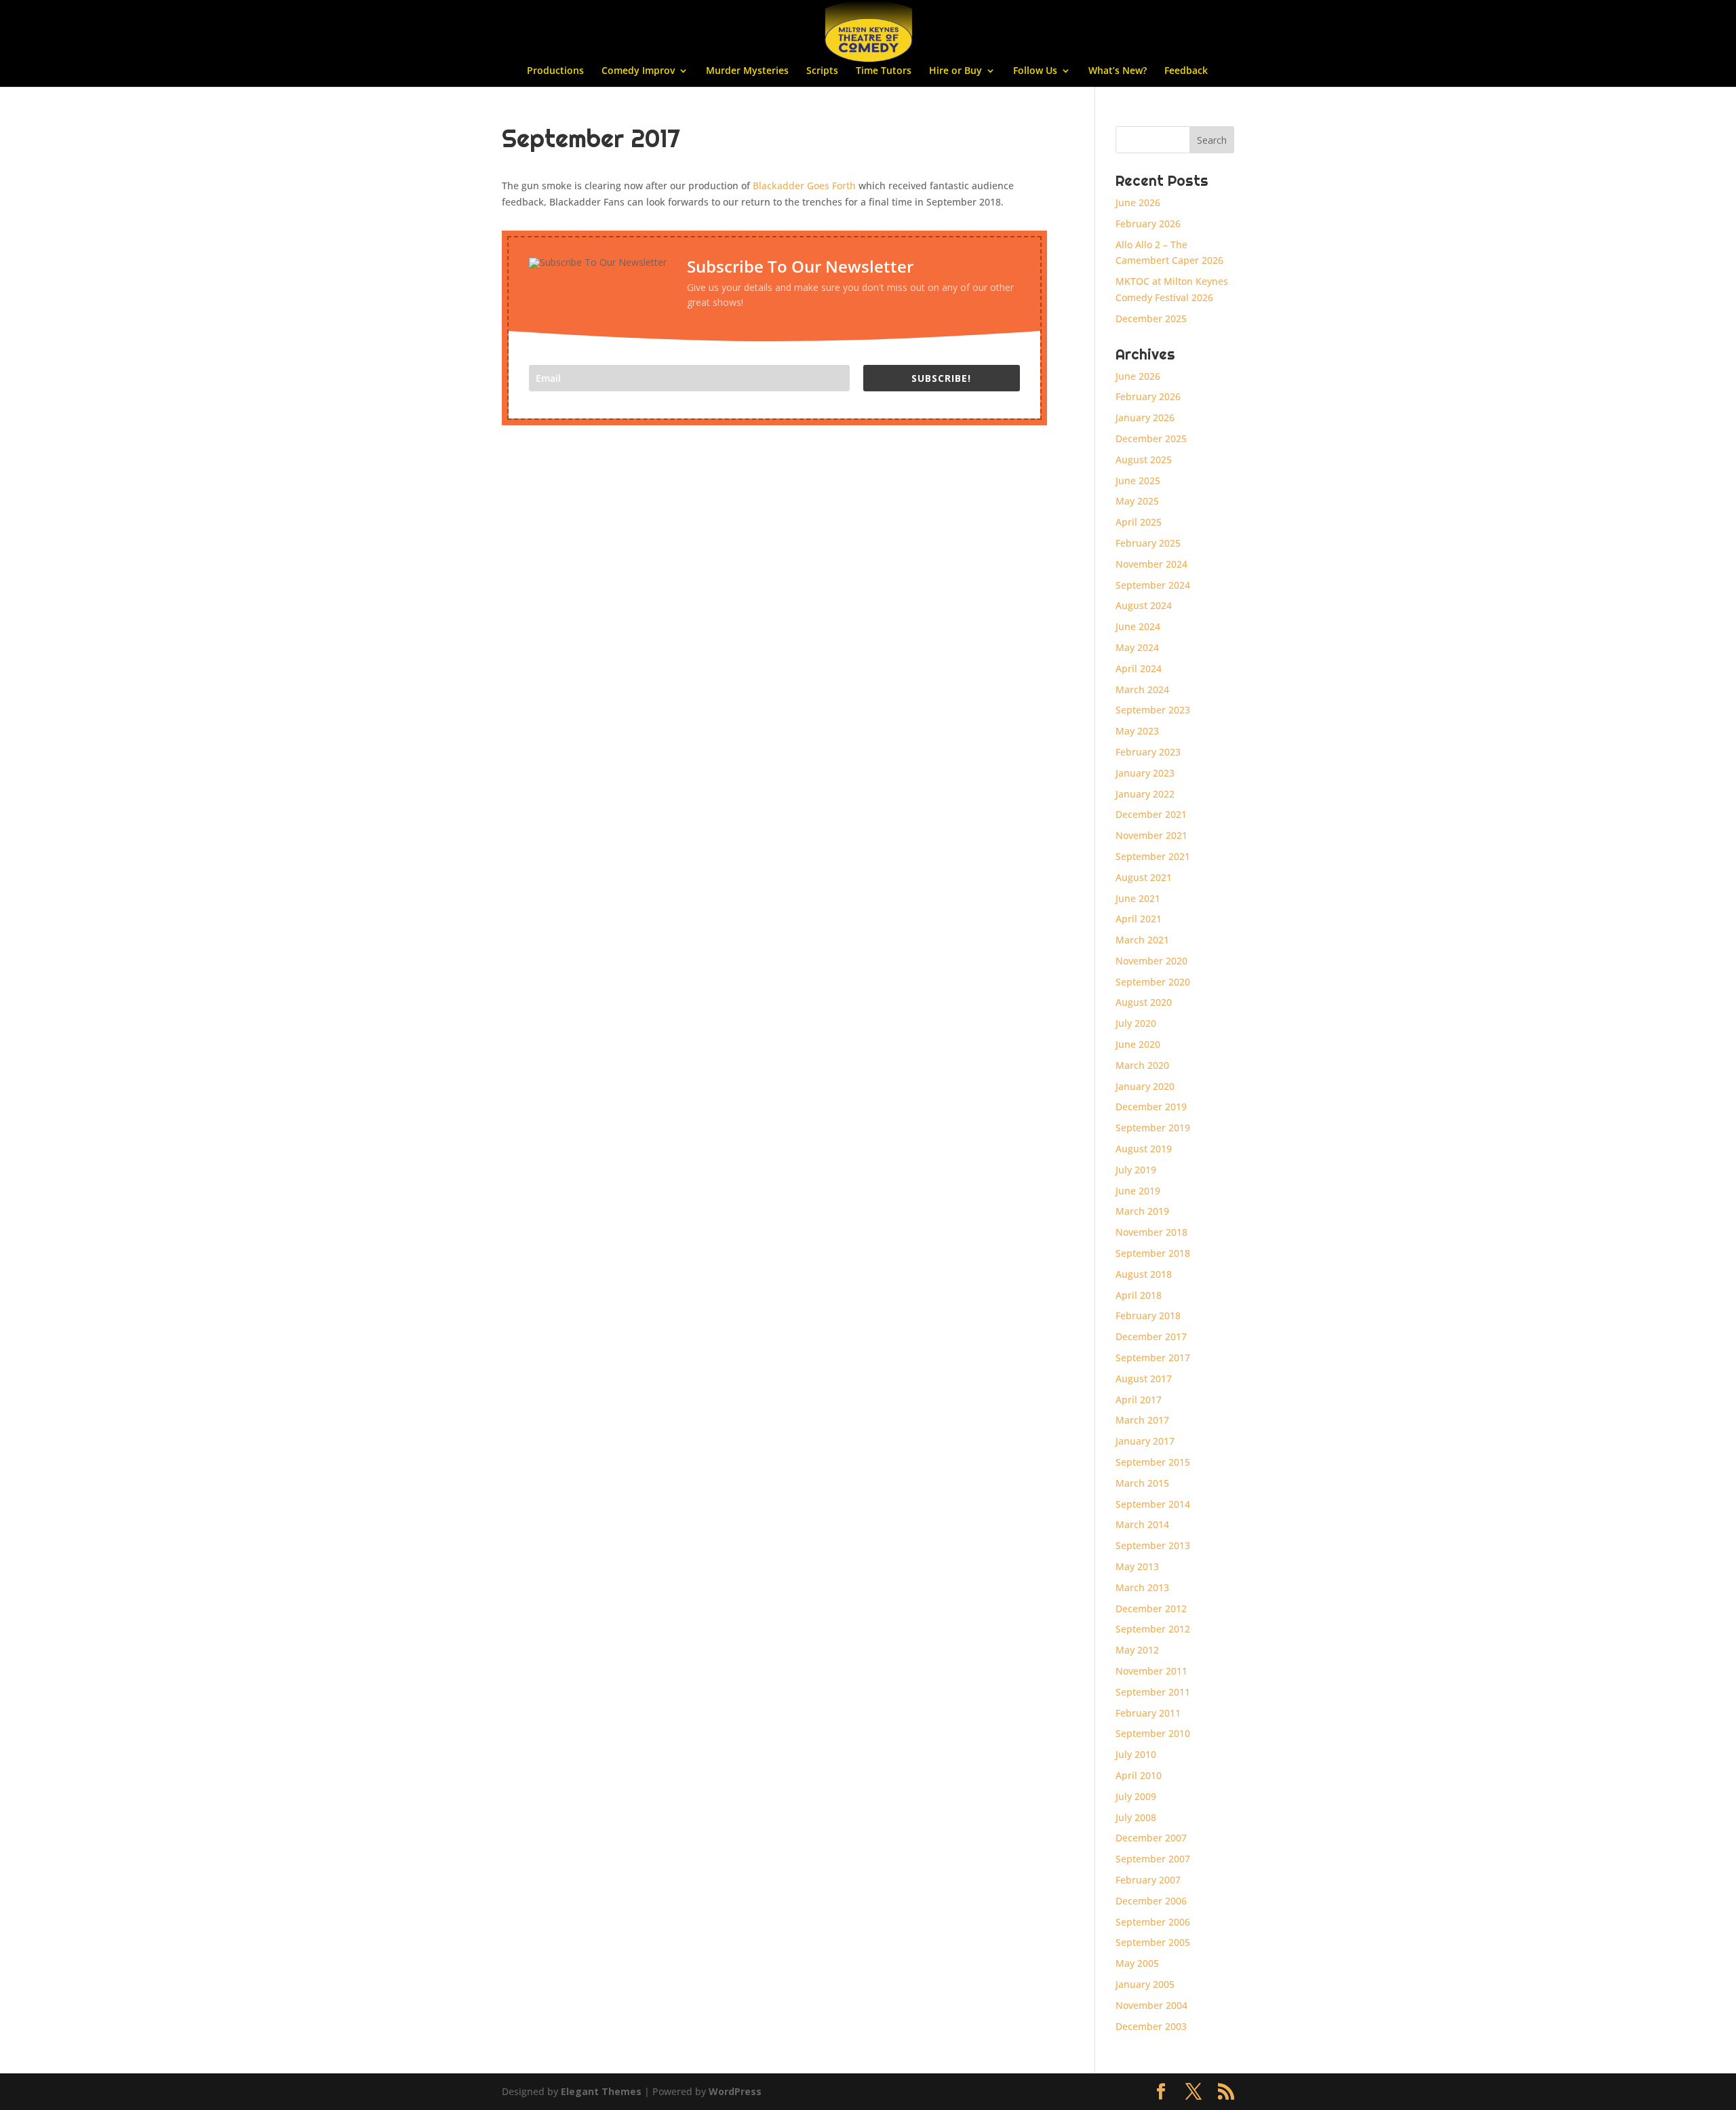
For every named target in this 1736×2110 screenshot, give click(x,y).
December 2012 (1151, 1608)
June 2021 (1138, 898)
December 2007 (1151, 1838)
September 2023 (1153, 710)
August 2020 (1144, 1002)
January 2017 (1145, 1441)
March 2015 (1142, 1483)
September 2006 (1153, 1922)
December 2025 (1151, 318)
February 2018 (1148, 1315)
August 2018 (1144, 1274)
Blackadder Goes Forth (806, 185)
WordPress (735, 2091)
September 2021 (1153, 856)
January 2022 (1145, 794)
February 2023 (1148, 752)
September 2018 (1153, 1253)
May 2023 (1137, 731)
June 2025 (1138, 481)
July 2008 (1136, 1817)
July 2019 (1136, 1170)
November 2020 (1151, 961)
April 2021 (1139, 919)
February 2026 (1148, 223)
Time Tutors (884, 71)
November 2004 (1151, 2005)
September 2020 (1153, 982)
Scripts (822, 71)
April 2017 (1139, 1400)
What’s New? (1118, 71)
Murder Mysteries (747, 71)
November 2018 (1151, 1232)
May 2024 (1137, 647)
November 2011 (1151, 1671)
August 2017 (1144, 1379)
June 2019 (1138, 1191)
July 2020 (1136, 1023)
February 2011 (1148, 1713)
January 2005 (1145, 1984)
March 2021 (1142, 940)
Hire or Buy (955, 71)
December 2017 (1151, 1336)
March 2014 (1142, 1524)
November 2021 (1151, 835)
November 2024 (1151, 564)
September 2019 (1153, 1128)
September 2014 (1153, 1504)
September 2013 (1153, 1545)
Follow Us (1035, 71)
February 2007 (1148, 1880)
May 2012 (1137, 1650)
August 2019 (1144, 1149)
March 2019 (1142, 1211)
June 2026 (1138, 202)
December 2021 (1151, 814)
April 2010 (1139, 1775)
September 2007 (1153, 1859)
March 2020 (1142, 1065)
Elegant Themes (601, 2091)
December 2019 (1151, 1107)
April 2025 (1139, 522)
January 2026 (1145, 417)
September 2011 (1153, 1692)
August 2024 (1144, 605)
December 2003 (1151, 2026)
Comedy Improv (638, 71)
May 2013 (1137, 1566)
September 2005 (1153, 1942)
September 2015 (1153, 1462)
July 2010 (1136, 1754)
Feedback (1186, 71)
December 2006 (1151, 1901)
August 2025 (1144, 460)
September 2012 (1153, 1629)
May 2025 (1137, 501)
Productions (555, 71)
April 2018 (1139, 1295)
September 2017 (1153, 1357)
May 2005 (1137, 1963)
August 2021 (1144, 877)
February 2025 (1148, 543)
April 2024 (1139, 668)
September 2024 (1153, 585)
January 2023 (1145, 773)
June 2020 (1138, 1044)
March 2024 (1142, 689)
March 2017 (1142, 1420)
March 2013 (1142, 1587)
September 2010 (1153, 1733)
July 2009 (1136, 1796)
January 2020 (1145, 1086)
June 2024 (1138, 626)
